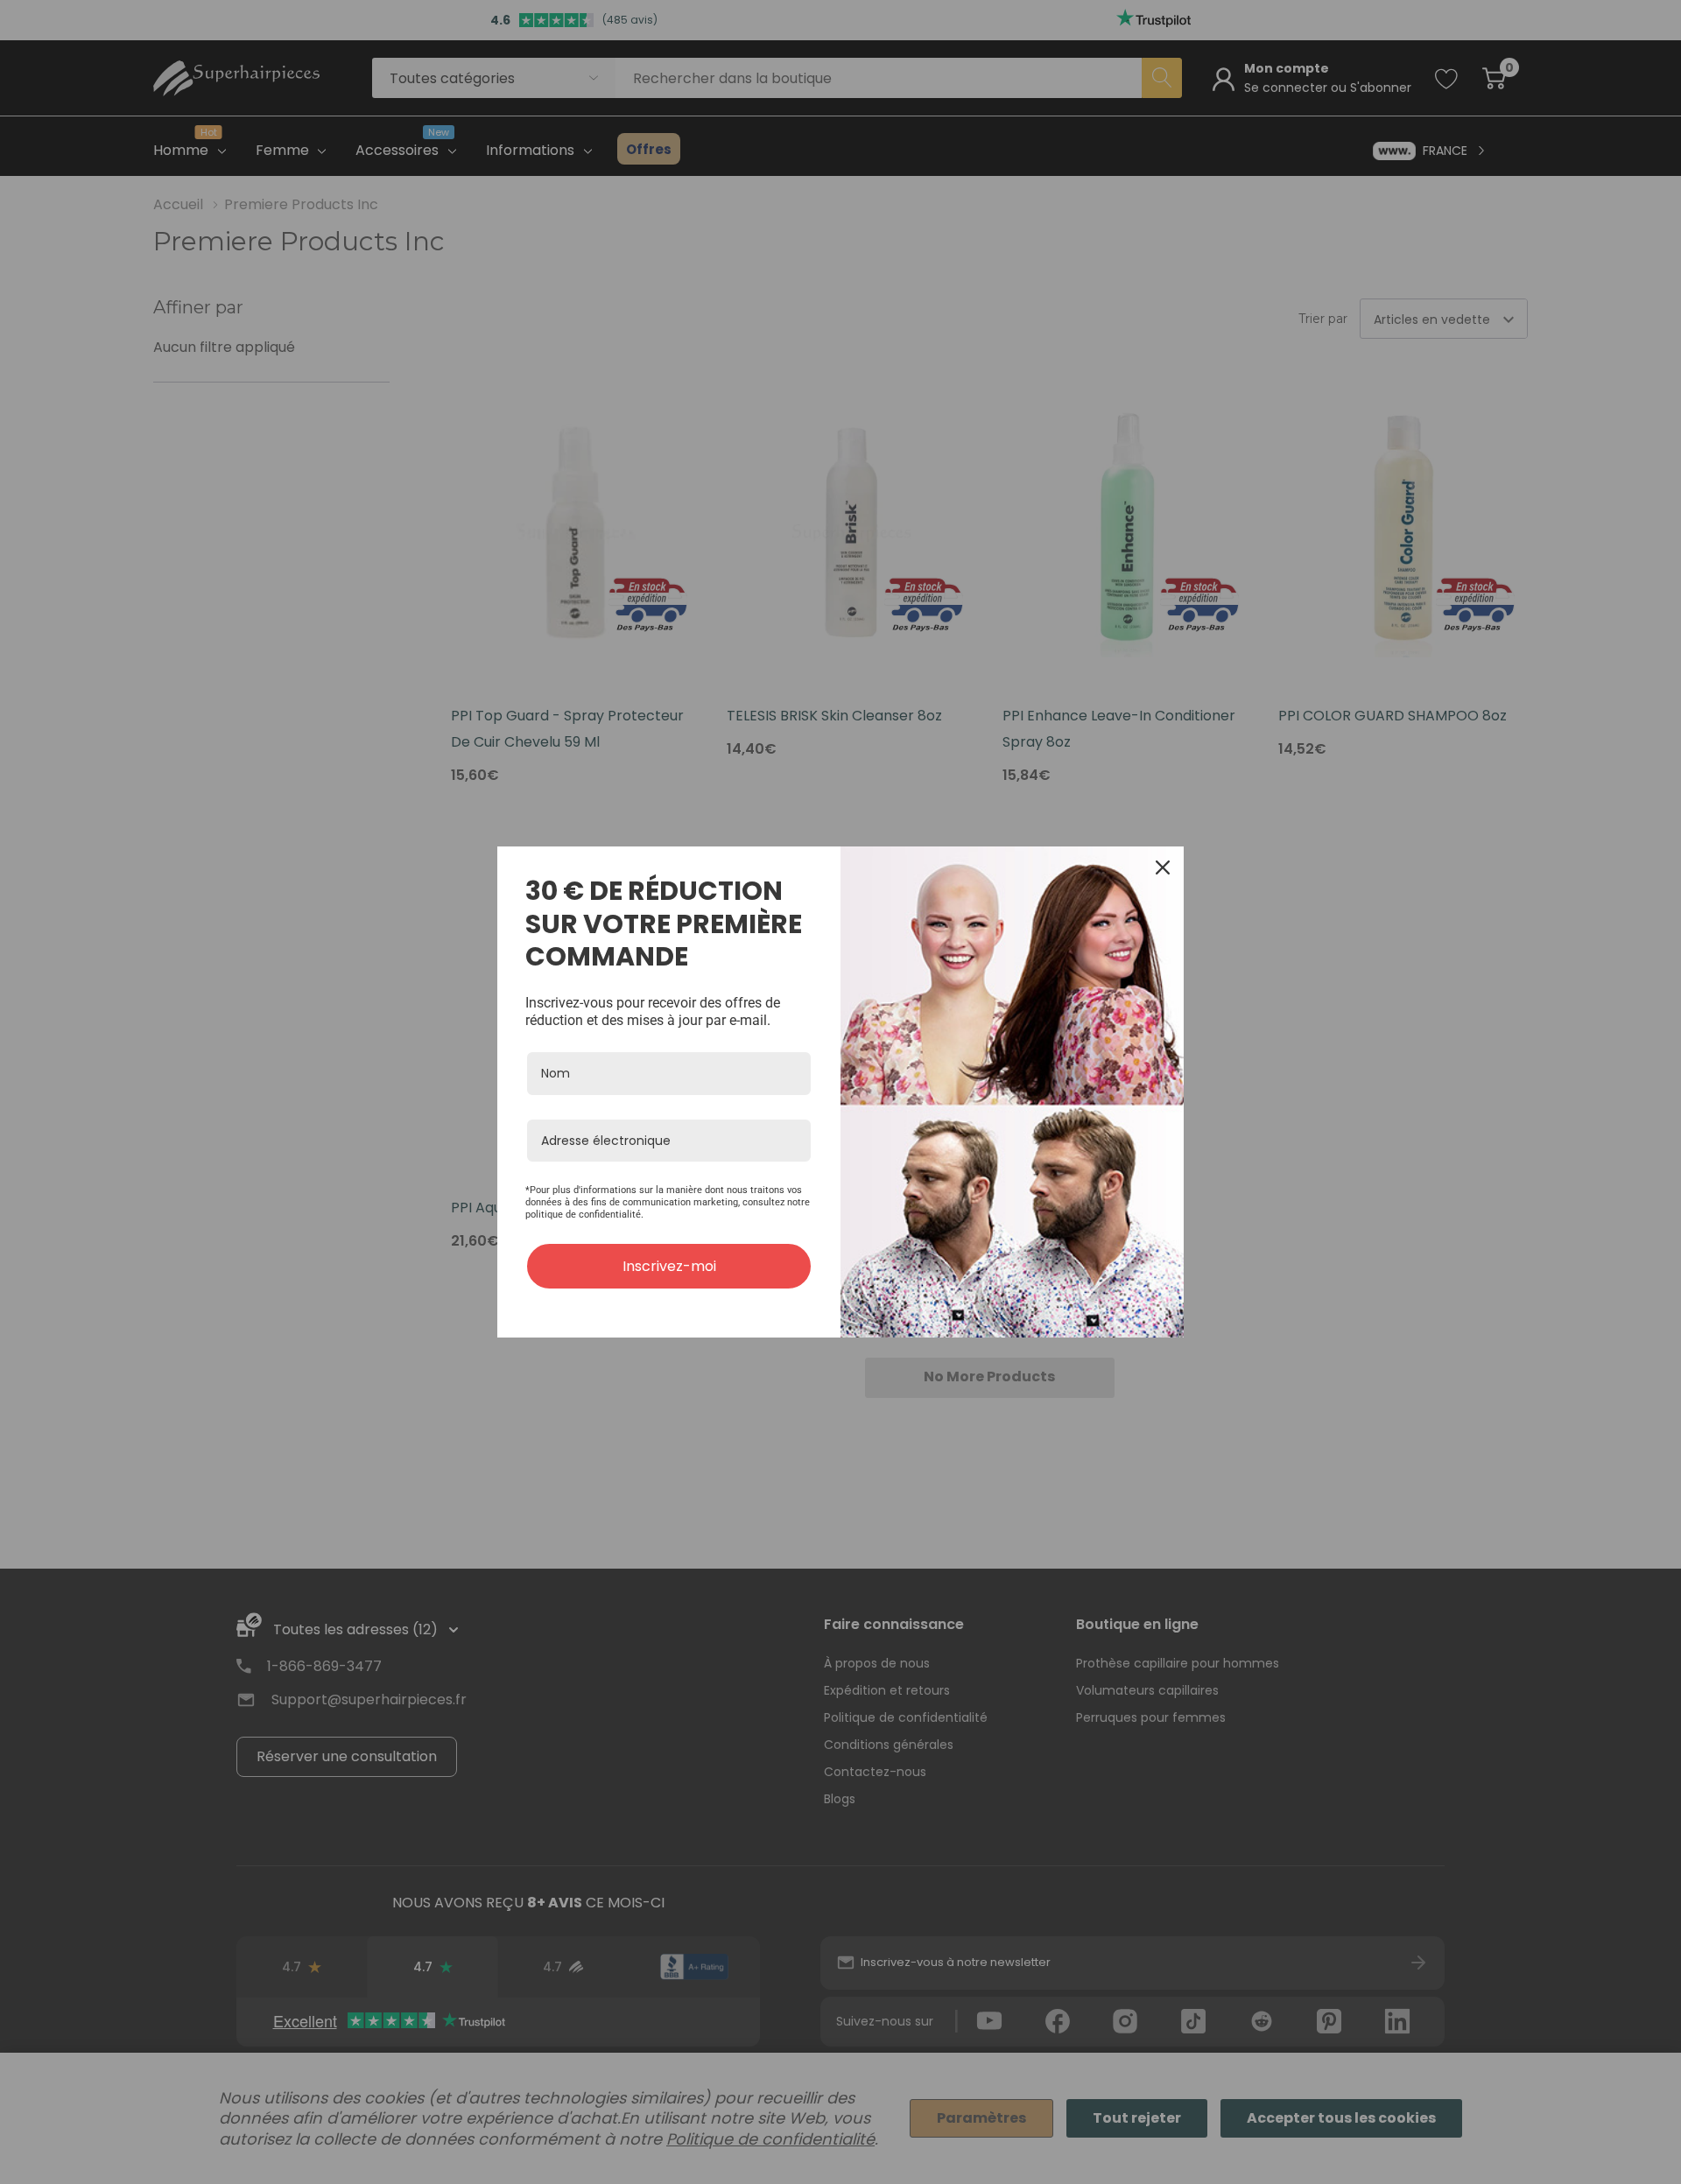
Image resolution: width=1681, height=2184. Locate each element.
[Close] (1163, 867)
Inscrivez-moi (669, 1266)
